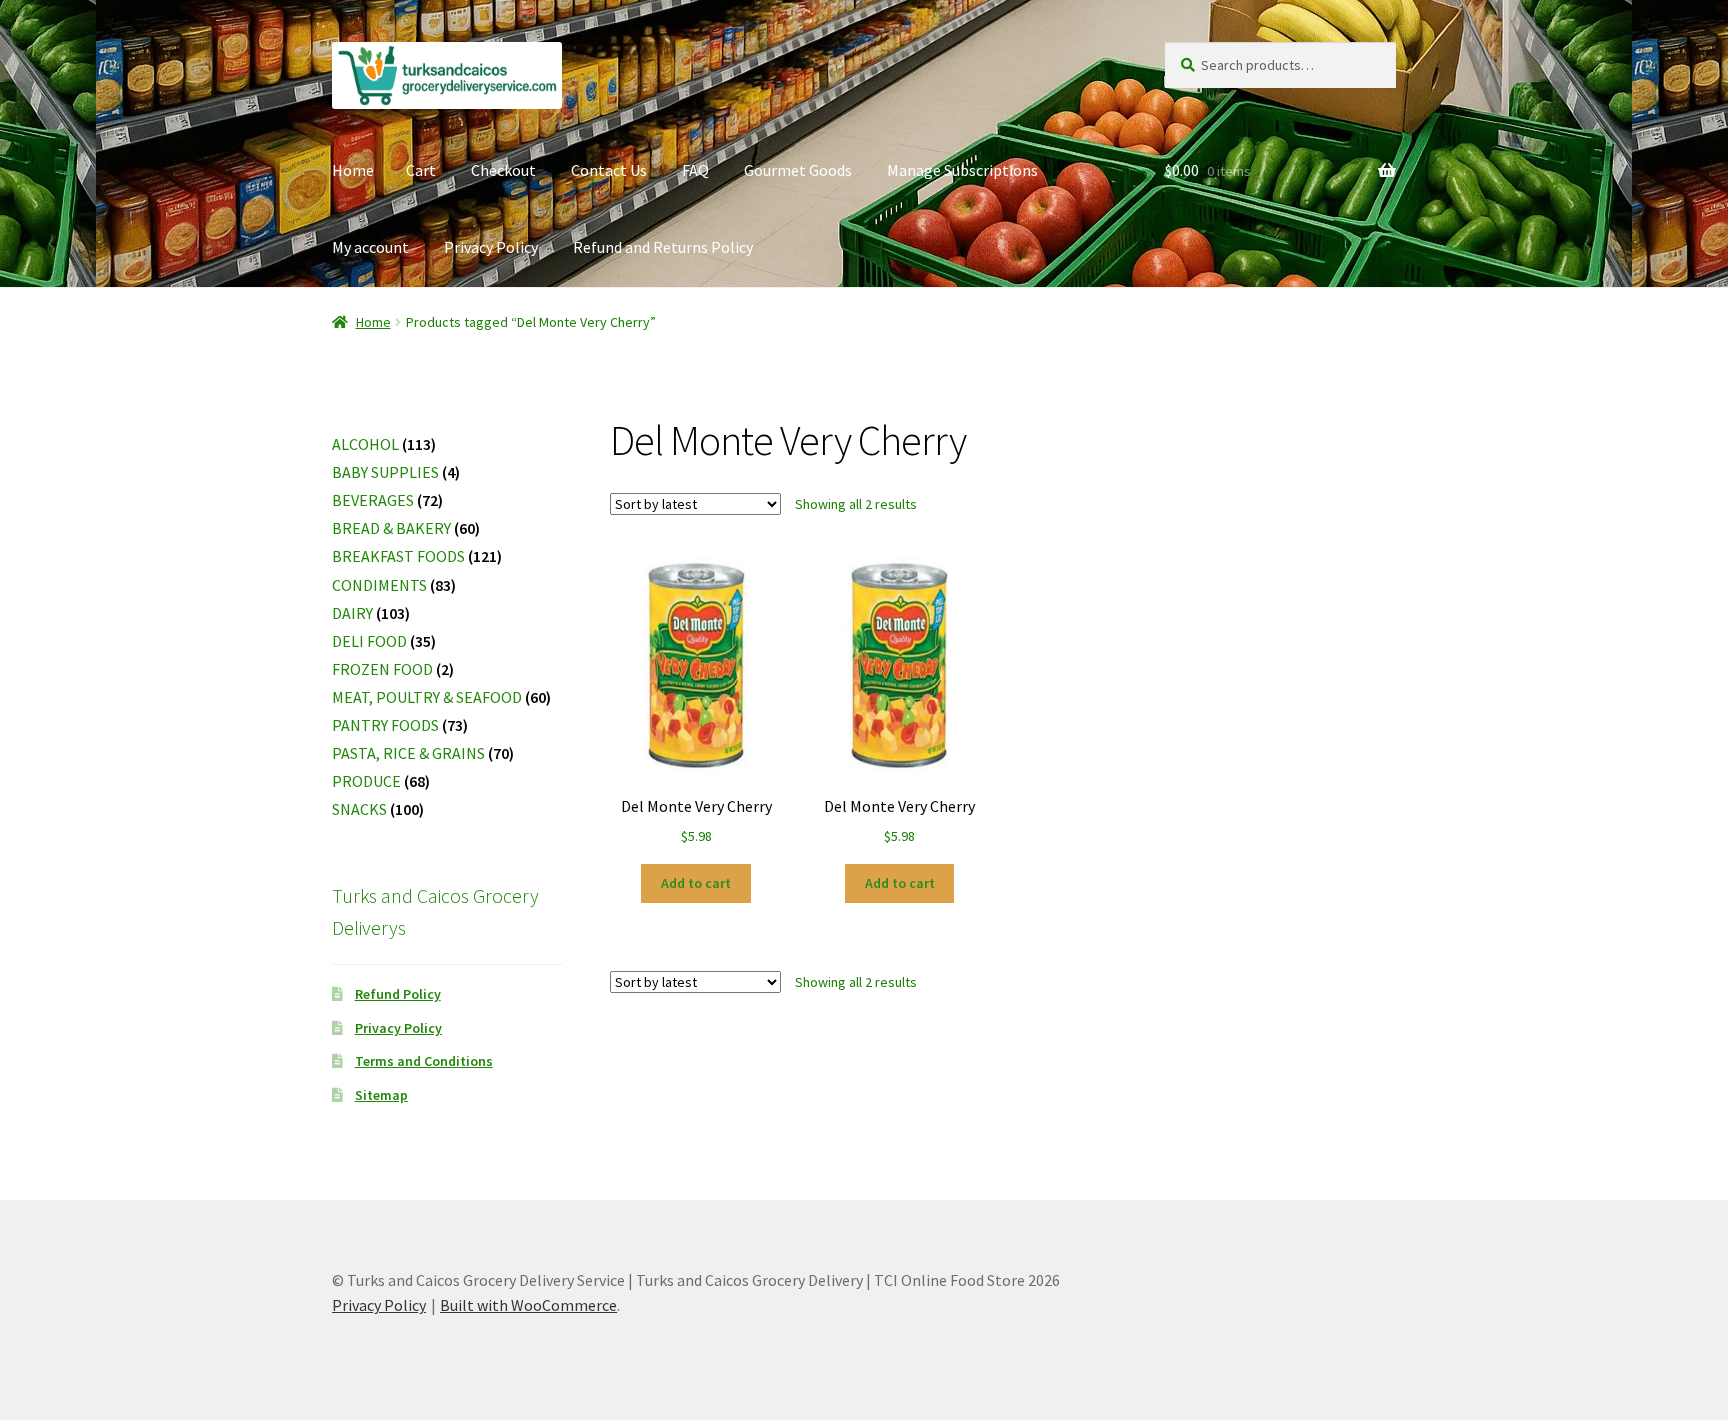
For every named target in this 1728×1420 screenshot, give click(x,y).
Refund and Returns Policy (663, 247)
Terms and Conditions (424, 1061)
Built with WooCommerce (528, 1305)
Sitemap (381, 1095)
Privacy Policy (491, 247)
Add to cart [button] (696, 883)
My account (370, 247)
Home (353, 170)
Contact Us (609, 170)
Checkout (503, 170)
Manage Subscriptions (962, 170)
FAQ (695, 170)
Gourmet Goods (798, 170)
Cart (421, 170)
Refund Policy (398, 994)
